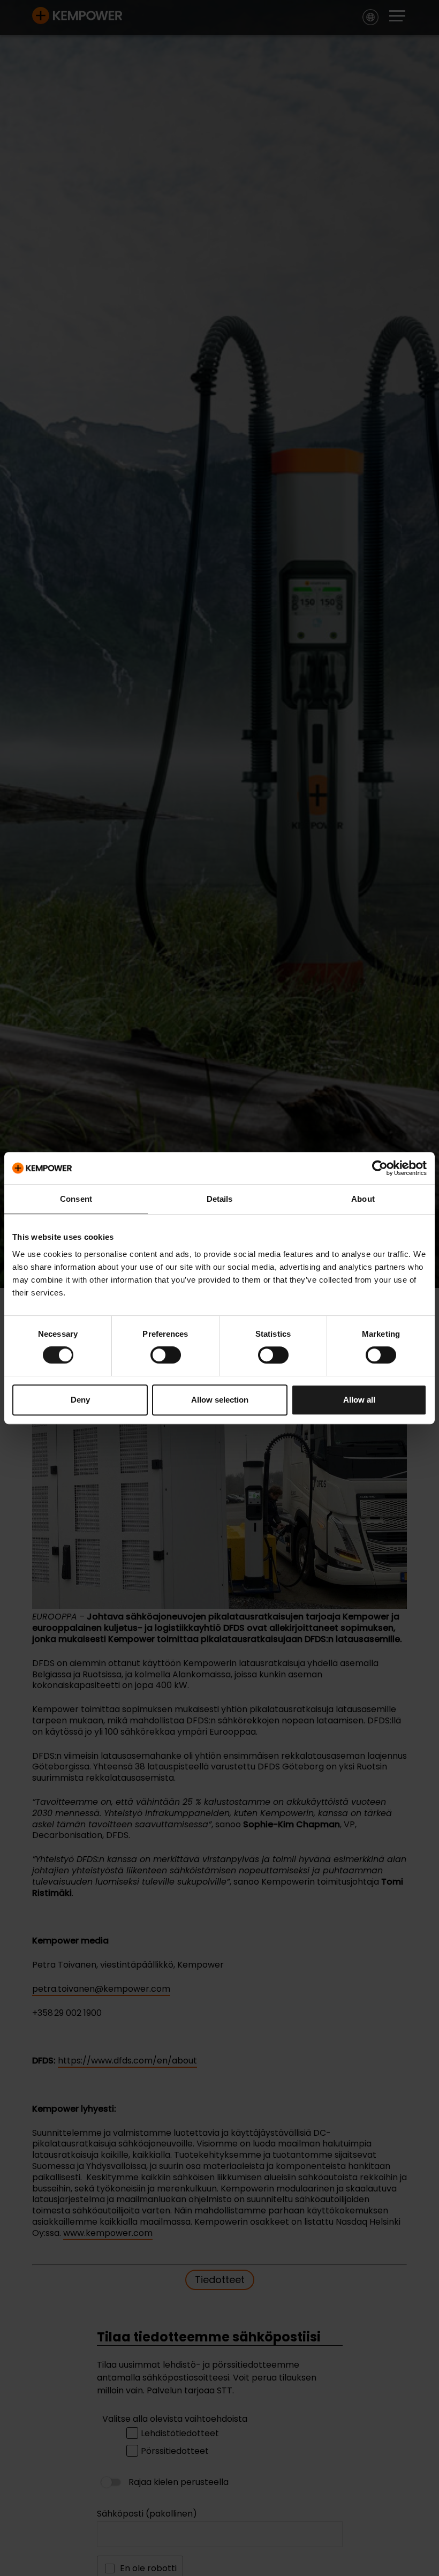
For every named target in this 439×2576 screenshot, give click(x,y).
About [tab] (363, 1199)
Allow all (359, 1400)
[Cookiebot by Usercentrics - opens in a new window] (380, 1168)
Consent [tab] (76, 1199)
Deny (80, 1400)
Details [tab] (220, 1199)
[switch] (166, 1355)
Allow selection (220, 1400)
